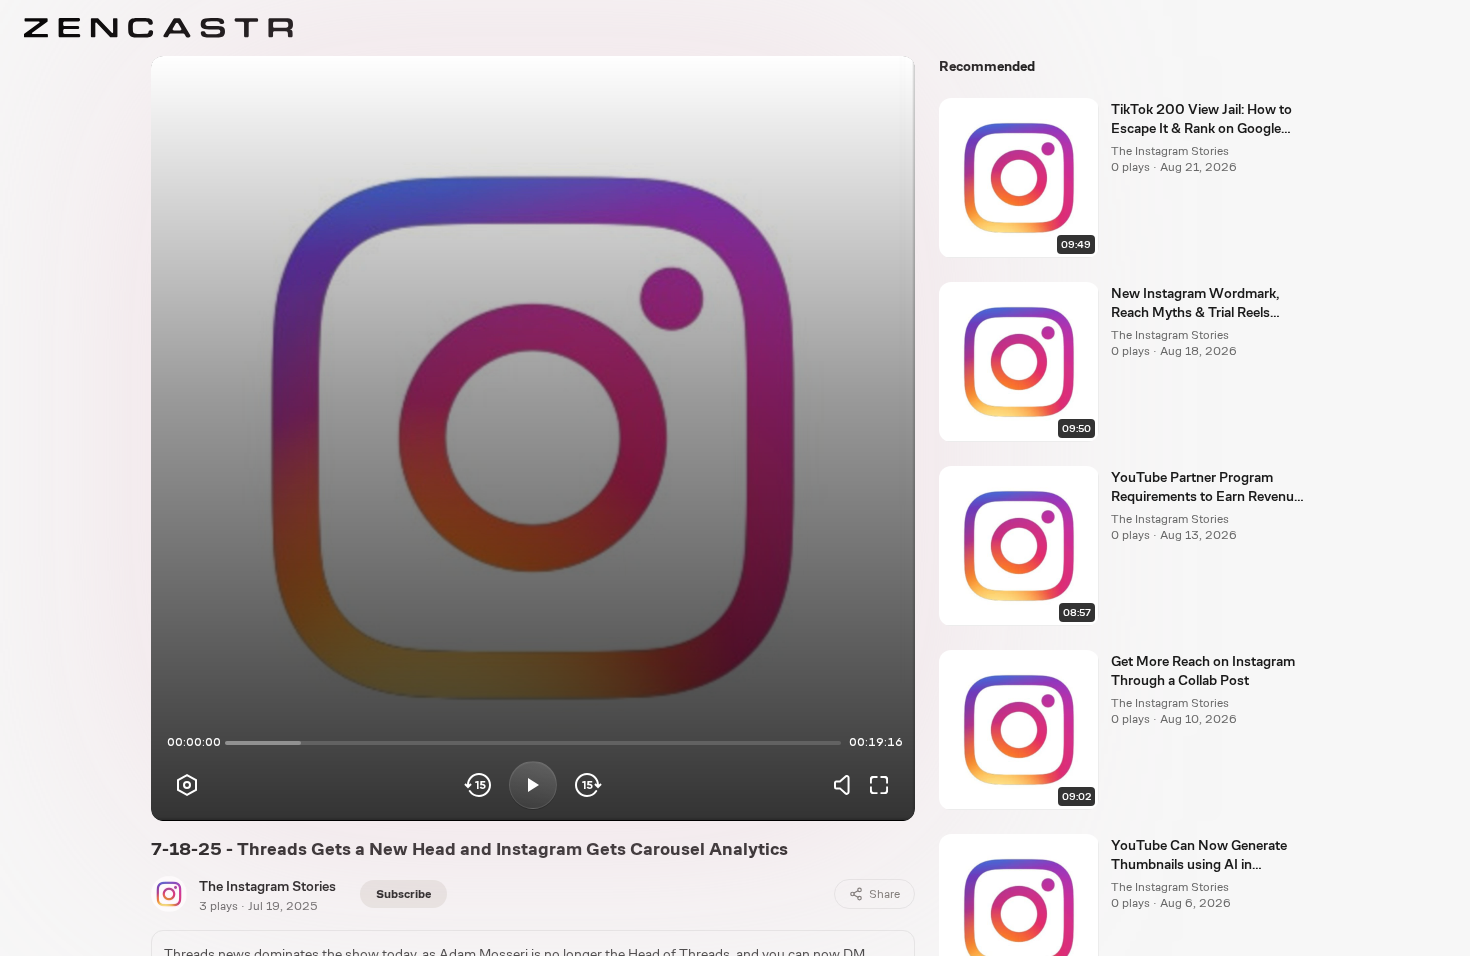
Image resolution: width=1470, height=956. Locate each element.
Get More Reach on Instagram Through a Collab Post (1203, 670)
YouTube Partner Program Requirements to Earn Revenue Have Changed (1206, 488)
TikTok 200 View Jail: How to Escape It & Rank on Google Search (1201, 120)
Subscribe (403, 894)
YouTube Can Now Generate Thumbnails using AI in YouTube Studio (1199, 856)
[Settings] (187, 785)
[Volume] (847, 785)
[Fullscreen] (879, 785)
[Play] (533, 785)
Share (884, 894)
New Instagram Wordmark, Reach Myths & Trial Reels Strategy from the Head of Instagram (1195, 304)
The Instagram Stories (267, 886)
